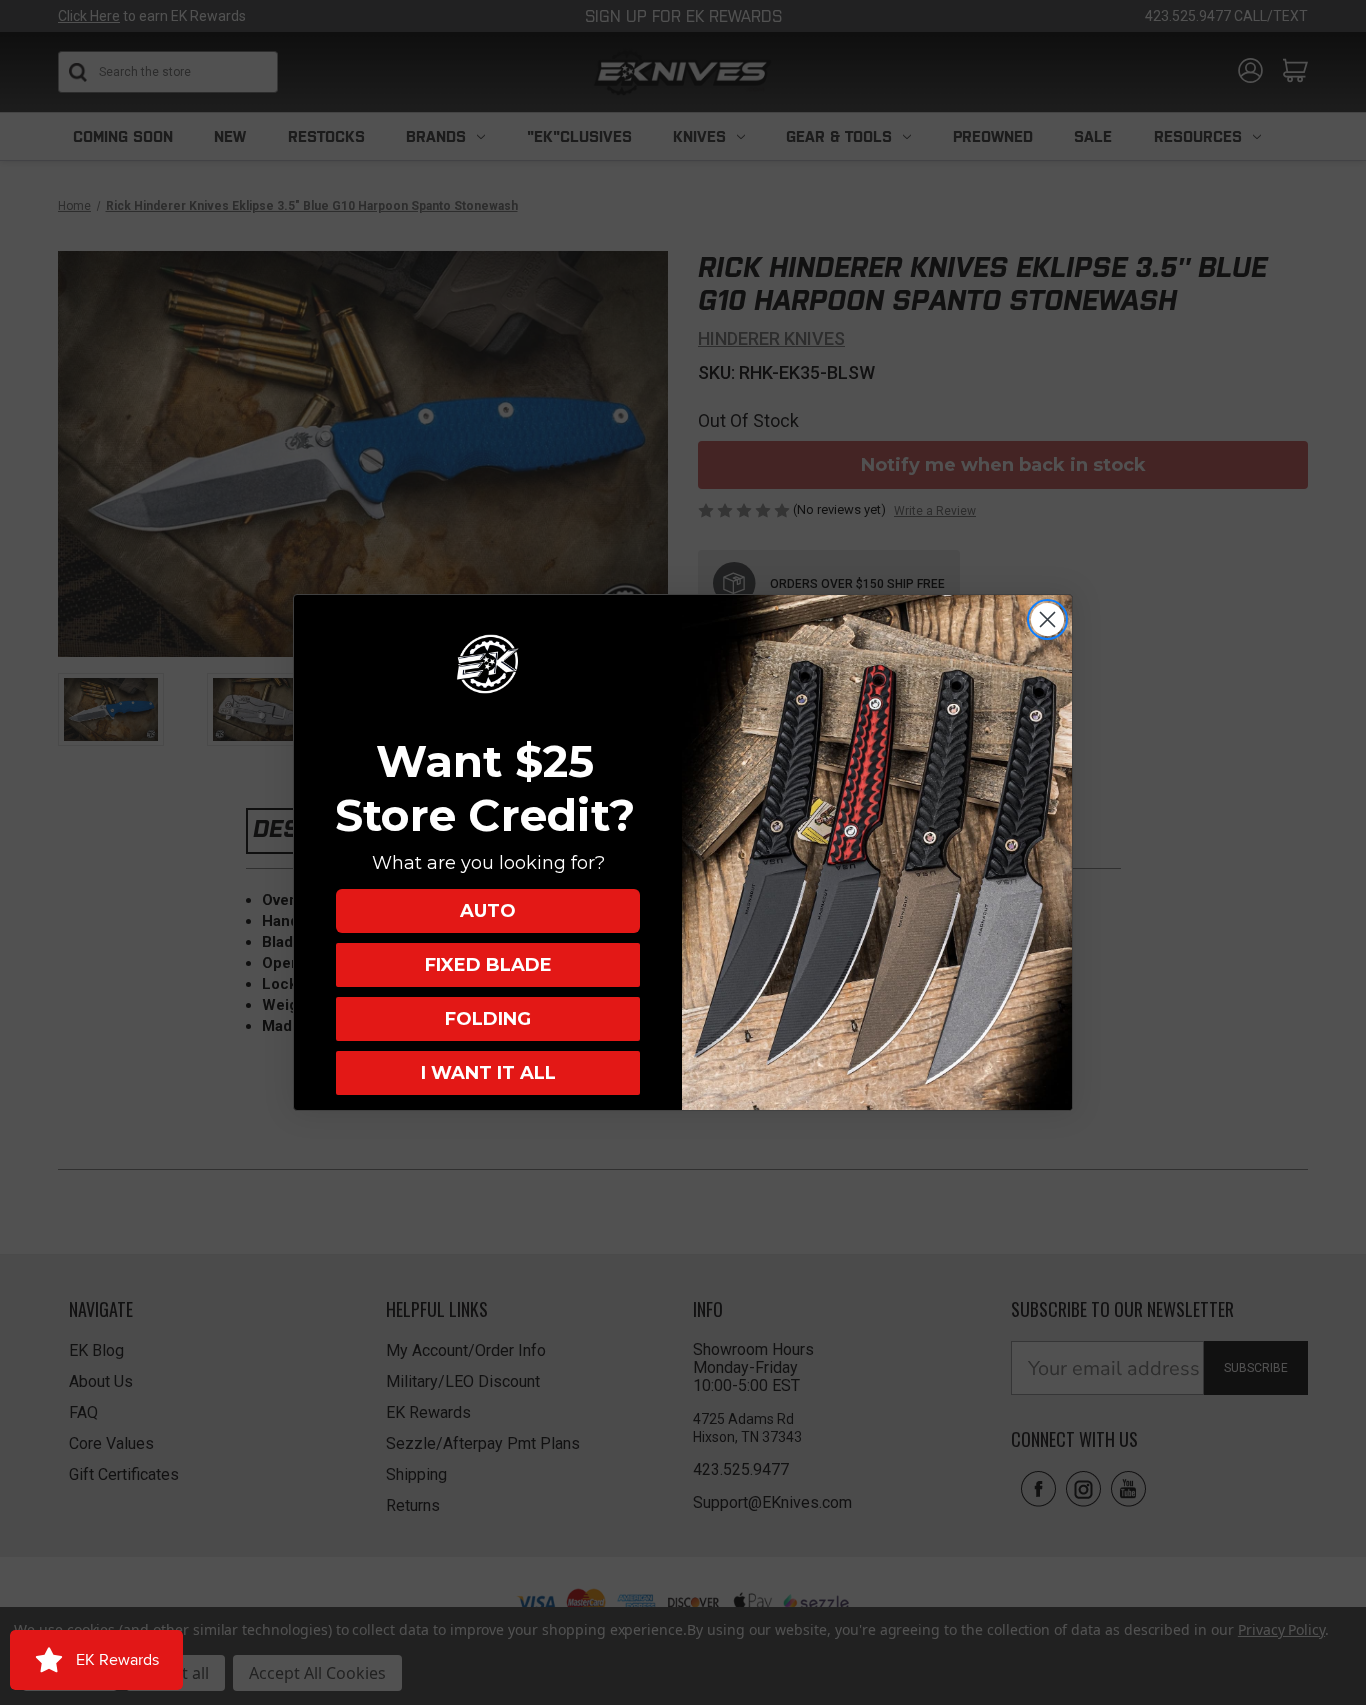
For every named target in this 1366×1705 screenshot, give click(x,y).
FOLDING (488, 1019)
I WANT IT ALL (488, 1073)
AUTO (488, 911)
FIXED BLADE (488, 965)
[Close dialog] (1047, 619)
